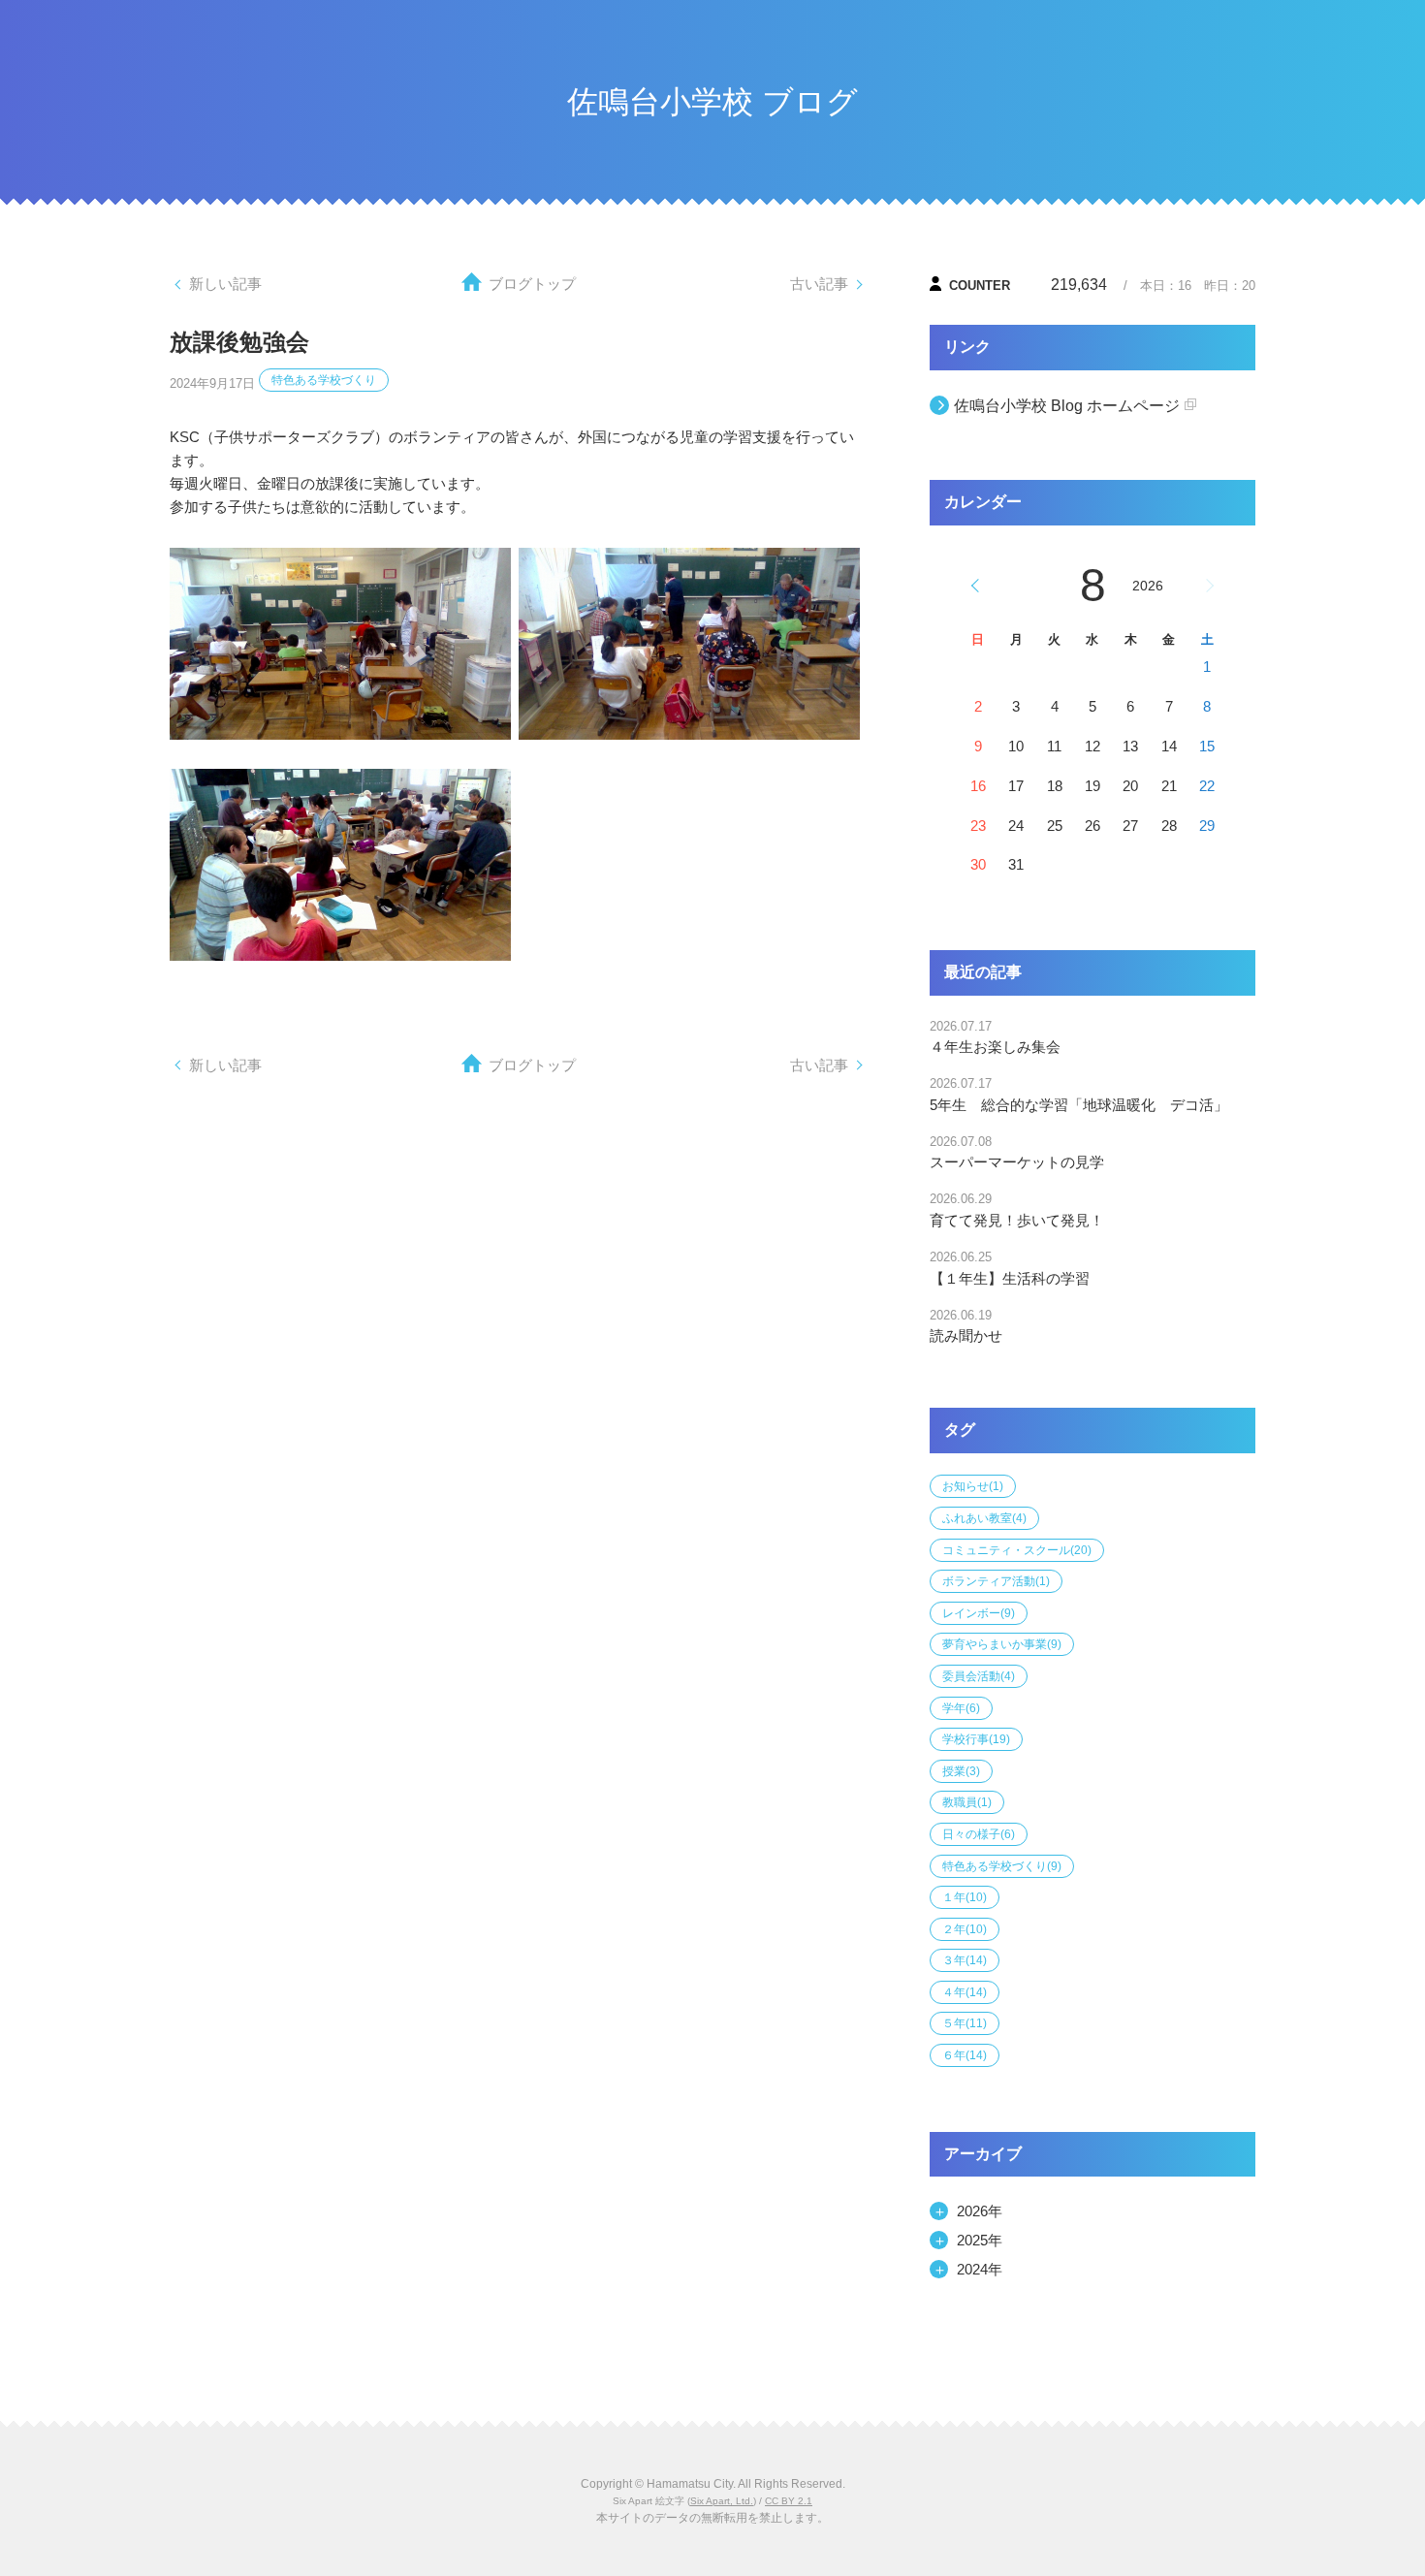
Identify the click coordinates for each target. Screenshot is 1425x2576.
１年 (965, 1897)
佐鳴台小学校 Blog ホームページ (1067, 406)
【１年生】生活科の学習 (1010, 1278)
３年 (965, 1960)
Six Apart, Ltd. (722, 2501)
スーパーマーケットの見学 (1017, 1162)
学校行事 (976, 1739)
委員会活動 (979, 1676)
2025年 (980, 2240)
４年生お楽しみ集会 (995, 1047)
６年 (965, 2055)
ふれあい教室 (984, 1518)
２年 (965, 1929)
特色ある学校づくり (324, 380)
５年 (965, 2023)
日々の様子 (979, 1834)
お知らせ (973, 1486)
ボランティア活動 (996, 1581)
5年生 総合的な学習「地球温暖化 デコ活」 (1079, 1105)
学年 (961, 1708)
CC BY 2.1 (789, 2501)
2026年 (980, 2211)
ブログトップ (532, 284)
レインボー (979, 1613)
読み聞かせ (966, 1336)
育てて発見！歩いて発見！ (1017, 1220)
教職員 (967, 1802)
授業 (961, 1771)
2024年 (980, 2269)
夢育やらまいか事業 (1002, 1644)
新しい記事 (225, 284)
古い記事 (819, 284)
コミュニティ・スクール (1017, 1550)
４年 (965, 1992)
